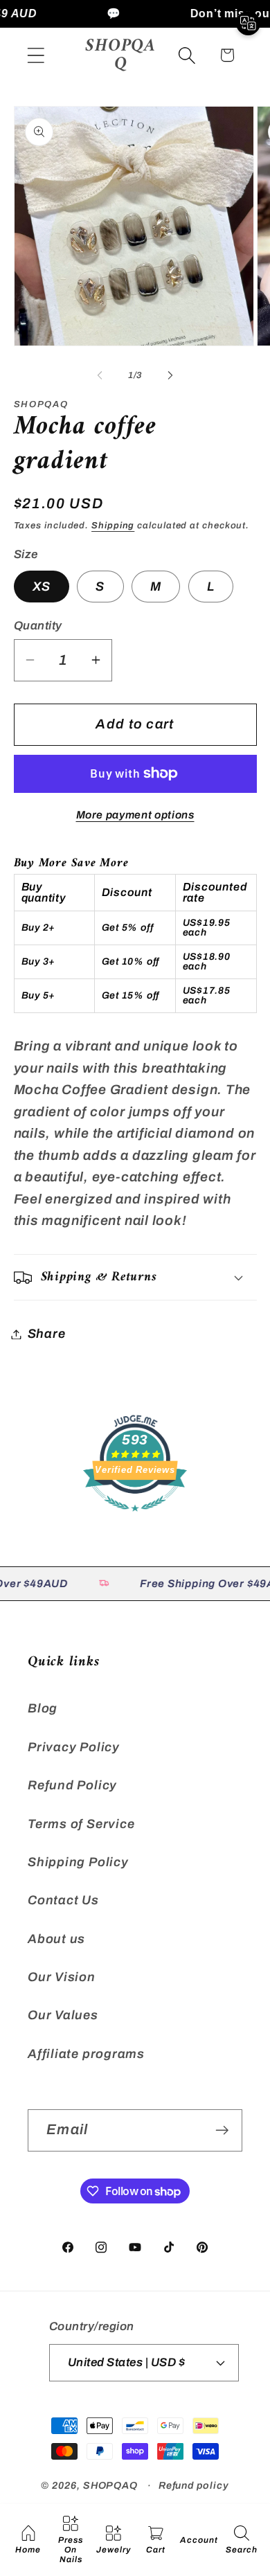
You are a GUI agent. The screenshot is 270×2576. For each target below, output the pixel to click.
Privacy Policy (74, 1747)
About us (56, 1939)
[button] (36, 55)
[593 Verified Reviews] (135, 1518)
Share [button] (47, 1334)
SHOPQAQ (110, 2485)
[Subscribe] (222, 2130)
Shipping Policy (78, 1862)
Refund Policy (72, 1785)
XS (42, 587)
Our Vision (62, 1977)
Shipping (113, 526)
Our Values (63, 2015)
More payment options (135, 815)
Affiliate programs (86, 2054)
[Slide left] (100, 375)
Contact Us (63, 1900)
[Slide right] (170, 375)
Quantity (38, 626)
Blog (43, 1708)
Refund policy (194, 2485)
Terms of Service (81, 1824)
